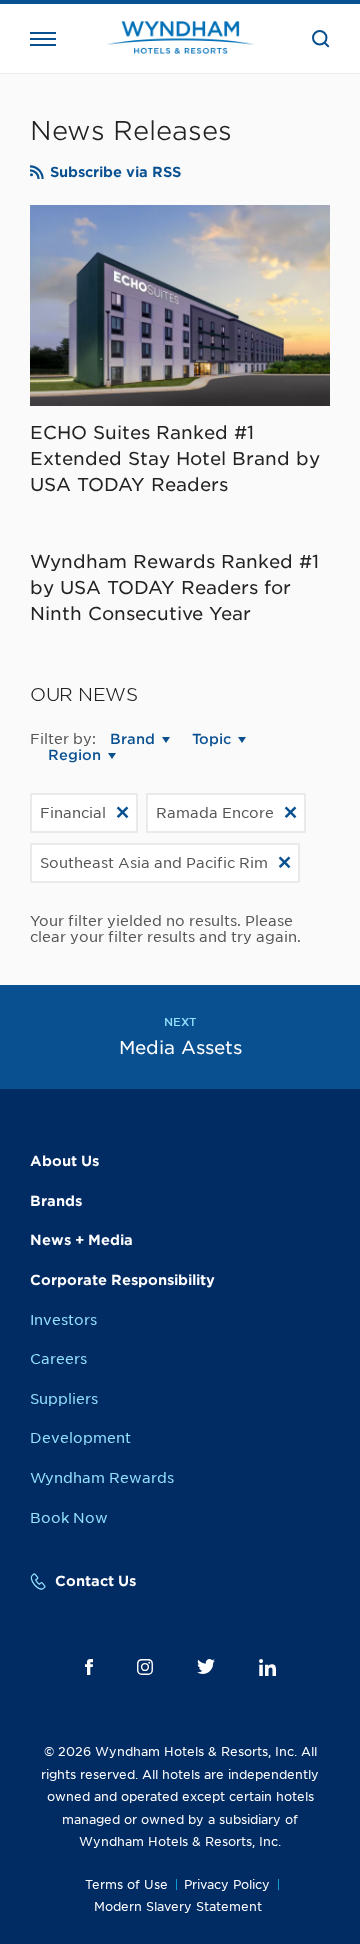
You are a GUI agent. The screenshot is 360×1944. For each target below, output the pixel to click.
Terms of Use (126, 1884)
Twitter (206, 1666)
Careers (58, 1359)
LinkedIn (267, 1667)
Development (80, 1438)
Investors (63, 1320)
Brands (56, 1201)
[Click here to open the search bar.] (321, 39)
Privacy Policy (227, 1884)
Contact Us (95, 1581)
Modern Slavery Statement (178, 1906)
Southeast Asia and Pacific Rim (154, 863)
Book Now (69, 1518)
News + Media (81, 1240)
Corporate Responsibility (122, 1280)
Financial (73, 813)
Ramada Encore (215, 813)
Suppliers (64, 1399)
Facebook (89, 1667)
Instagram (145, 1667)
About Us (64, 1161)
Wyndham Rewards (102, 1478)
